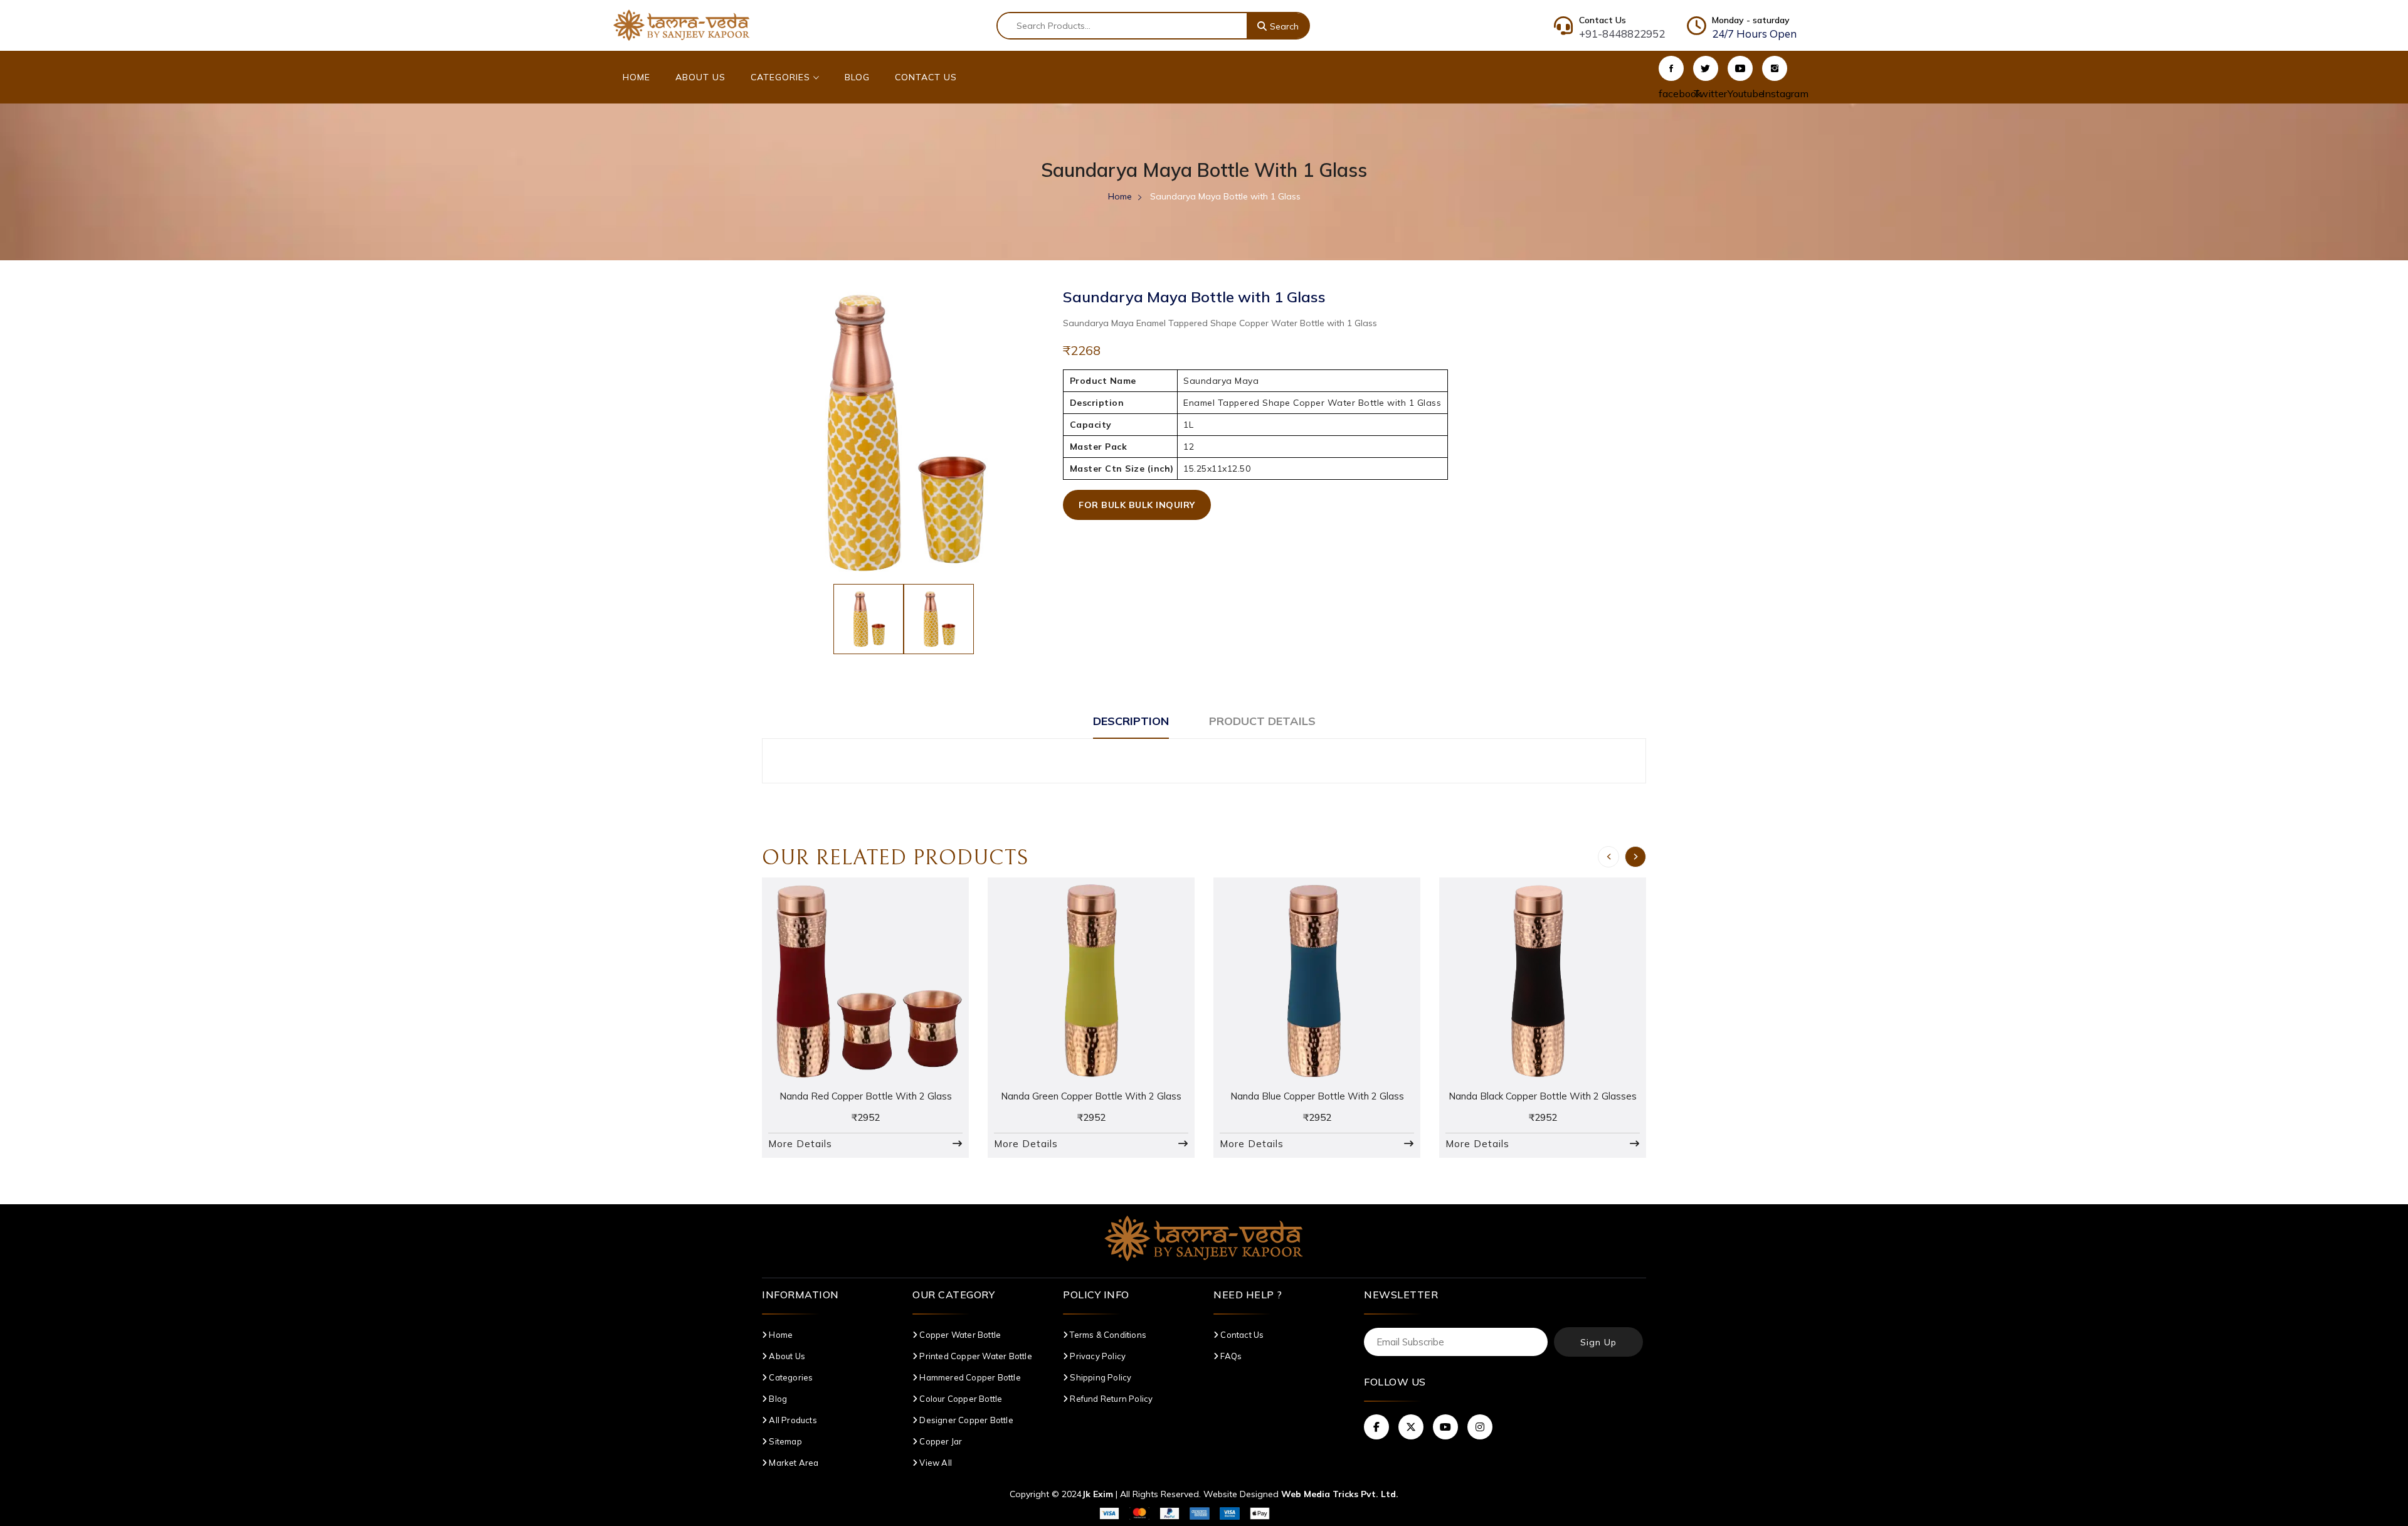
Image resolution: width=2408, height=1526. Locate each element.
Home (636, 77)
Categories (782, 77)
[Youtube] (1740, 68)
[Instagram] (1775, 68)
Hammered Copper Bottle (969, 1377)
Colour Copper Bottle (960, 1399)
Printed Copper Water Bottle (975, 1356)
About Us (700, 77)
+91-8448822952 (1622, 34)
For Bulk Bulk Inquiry (1137, 505)
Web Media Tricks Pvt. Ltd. (1340, 1494)
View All (935, 1463)
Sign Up (1598, 1342)
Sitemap (784, 1441)
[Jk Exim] (682, 24)
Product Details (1262, 721)
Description (1131, 721)
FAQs (1230, 1356)
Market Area (793, 1463)
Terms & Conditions (1107, 1335)
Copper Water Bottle (959, 1335)
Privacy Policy (1097, 1356)
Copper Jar (940, 1441)
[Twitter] (1706, 68)
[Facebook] (1671, 68)
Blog (857, 77)
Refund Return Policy (1110, 1399)
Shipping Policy (1100, 1377)
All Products (792, 1420)
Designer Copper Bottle (965, 1420)
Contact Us (926, 77)
